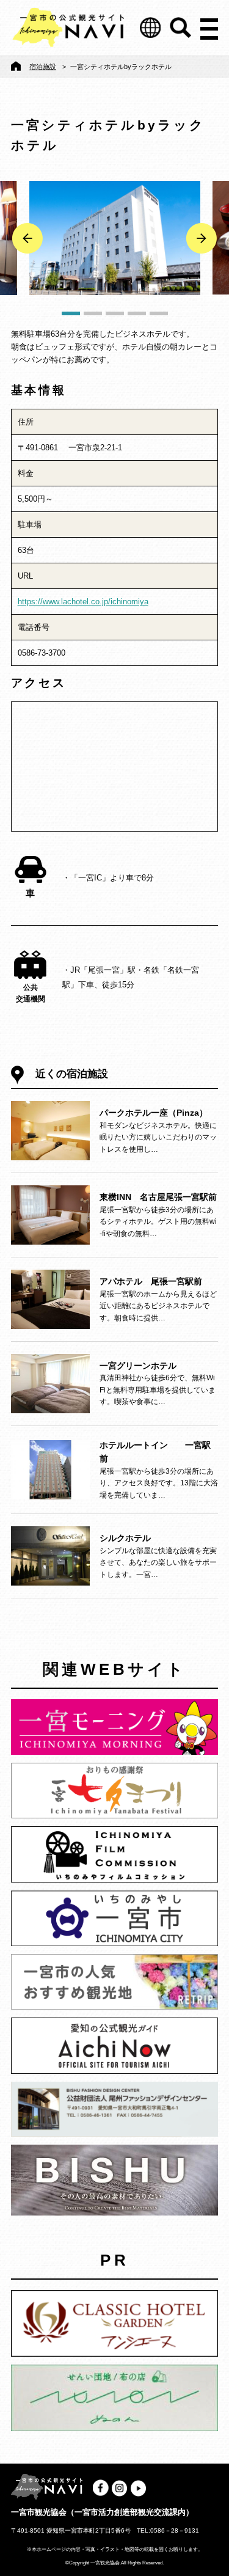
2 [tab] (93, 313)
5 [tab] (159, 313)
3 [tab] (115, 313)
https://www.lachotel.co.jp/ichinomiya (83, 602)
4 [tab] (137, 313)
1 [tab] (71, 313)
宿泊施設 (43, 67)
